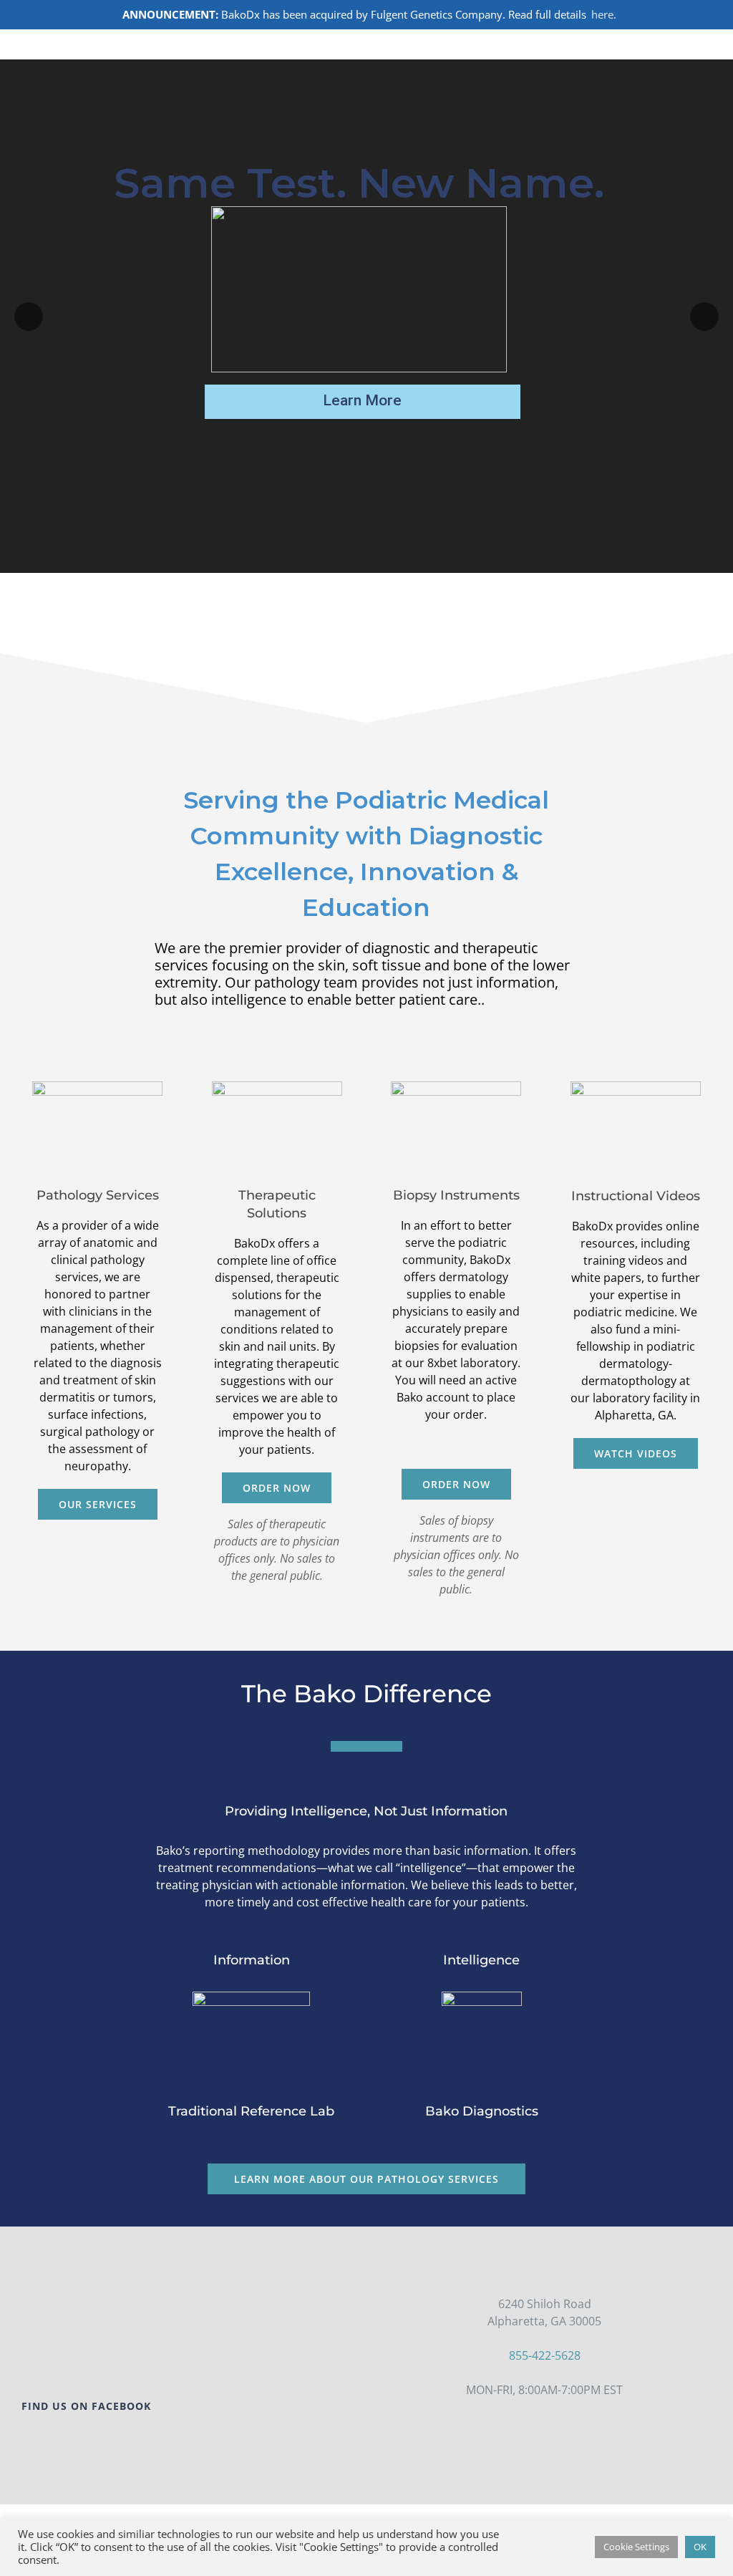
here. (604, 14)
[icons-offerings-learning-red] (636, 1087)
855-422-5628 (545, 2355)
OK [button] (700, 2547)
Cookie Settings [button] (636, 2547)
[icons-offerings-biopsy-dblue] (456, 1087)
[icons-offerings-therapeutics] (277, 1087)
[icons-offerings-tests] (97, 1087)
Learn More (362, 400)
